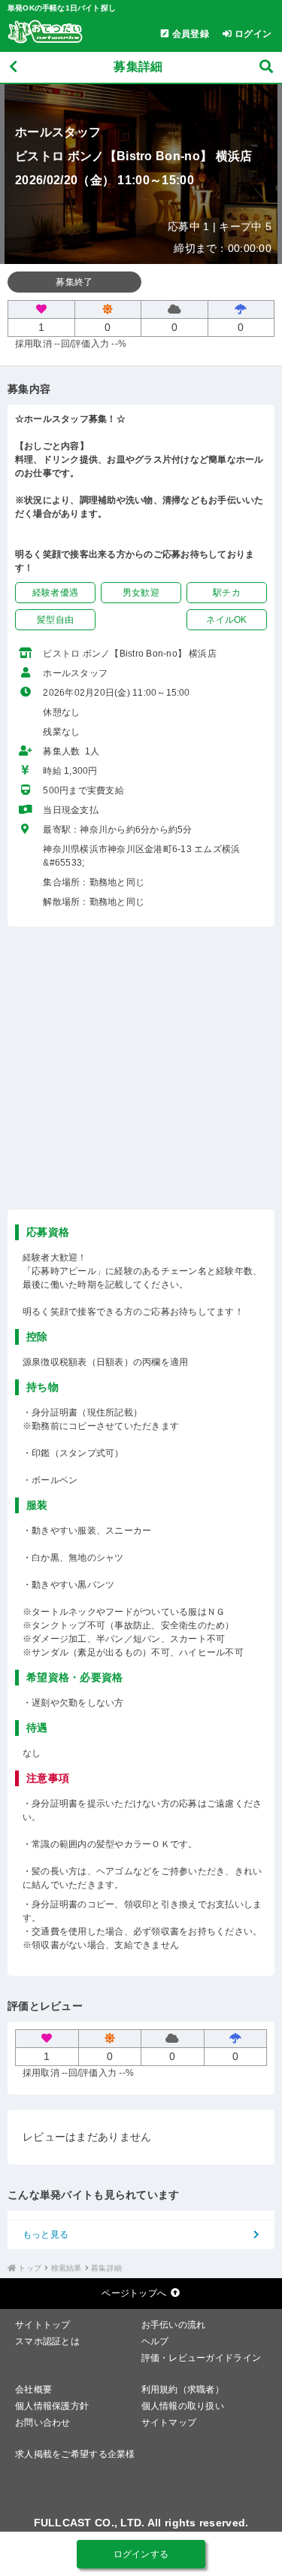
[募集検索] (266, 67)
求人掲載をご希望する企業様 (75, 2454)
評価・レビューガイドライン (202, 2358)
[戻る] (13, 67)
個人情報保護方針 (52, 2406)
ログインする (141, 2554)
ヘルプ (155, 2341)
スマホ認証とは (47, 2341)
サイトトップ (43, 2325)
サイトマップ (169, 2423)
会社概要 (33, 2389)
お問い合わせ (43, 2423)
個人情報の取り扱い (183, 2406)
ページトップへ (134, 2293)
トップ (30, 2268)
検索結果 (67, 2268)
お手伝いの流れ (174, 2325)
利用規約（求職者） (183, 2389)
